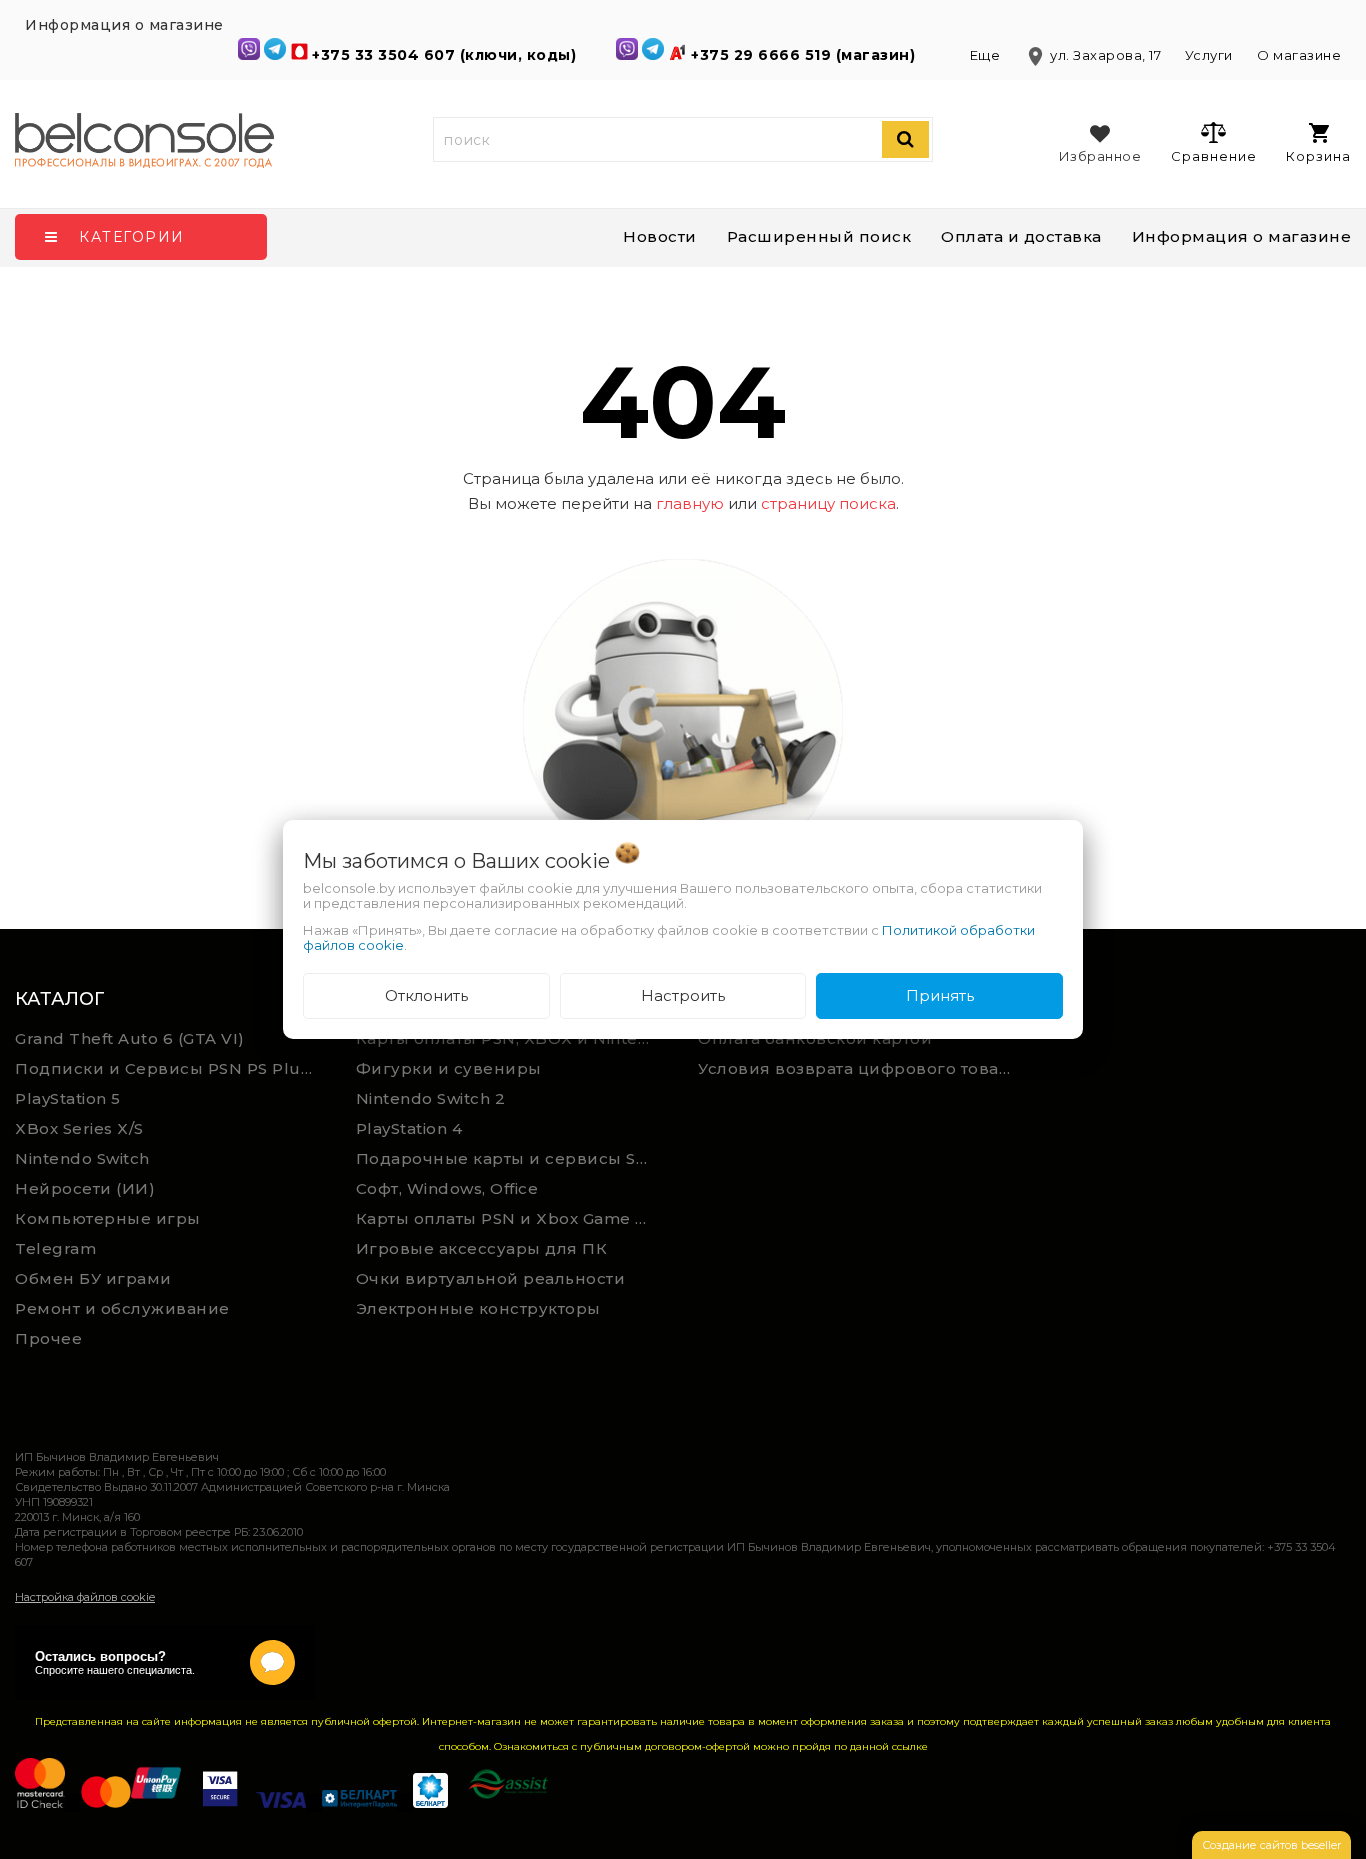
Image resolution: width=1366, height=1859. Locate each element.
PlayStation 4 (409, 1128)
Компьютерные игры (108, 1218)
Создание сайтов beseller (1271, 1845)
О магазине (1299, 55)
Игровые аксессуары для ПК (482, 1248)
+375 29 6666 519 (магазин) (805, 55)
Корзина (1318, 156)
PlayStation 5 (68, 1098)
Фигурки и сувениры (449, 1068)
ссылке (910, 1746)
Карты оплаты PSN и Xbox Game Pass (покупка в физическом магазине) (512, 1218)
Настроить (683, 995)
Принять (940, 995)
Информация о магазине (1242, 236)
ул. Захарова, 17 (1094, 55)
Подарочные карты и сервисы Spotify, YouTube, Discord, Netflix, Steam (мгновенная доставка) (512, 1158)
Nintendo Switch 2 (431, 1098)
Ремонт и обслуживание (122, 1308)
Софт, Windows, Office (447, 1188)
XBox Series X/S (79, 1128)
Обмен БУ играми (93, 1278)
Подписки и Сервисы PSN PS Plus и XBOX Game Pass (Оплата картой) (171, 1068)
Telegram (55, 1248)
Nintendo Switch (82, 1158)
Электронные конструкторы (478, 1308)
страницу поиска (828, 503)
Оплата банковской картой (815, 1038)
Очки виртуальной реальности (491, 1278)
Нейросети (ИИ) (85, 1188)
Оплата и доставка (1021, 236)
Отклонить (426, 995)
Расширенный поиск (819, 236)
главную (690, 503)
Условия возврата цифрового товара (859, 1068)
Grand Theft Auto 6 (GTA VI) (130, 1038)
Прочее (48, 1338)
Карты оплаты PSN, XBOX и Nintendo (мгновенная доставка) (512, 1038)
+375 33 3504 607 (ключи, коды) (446, 55)
